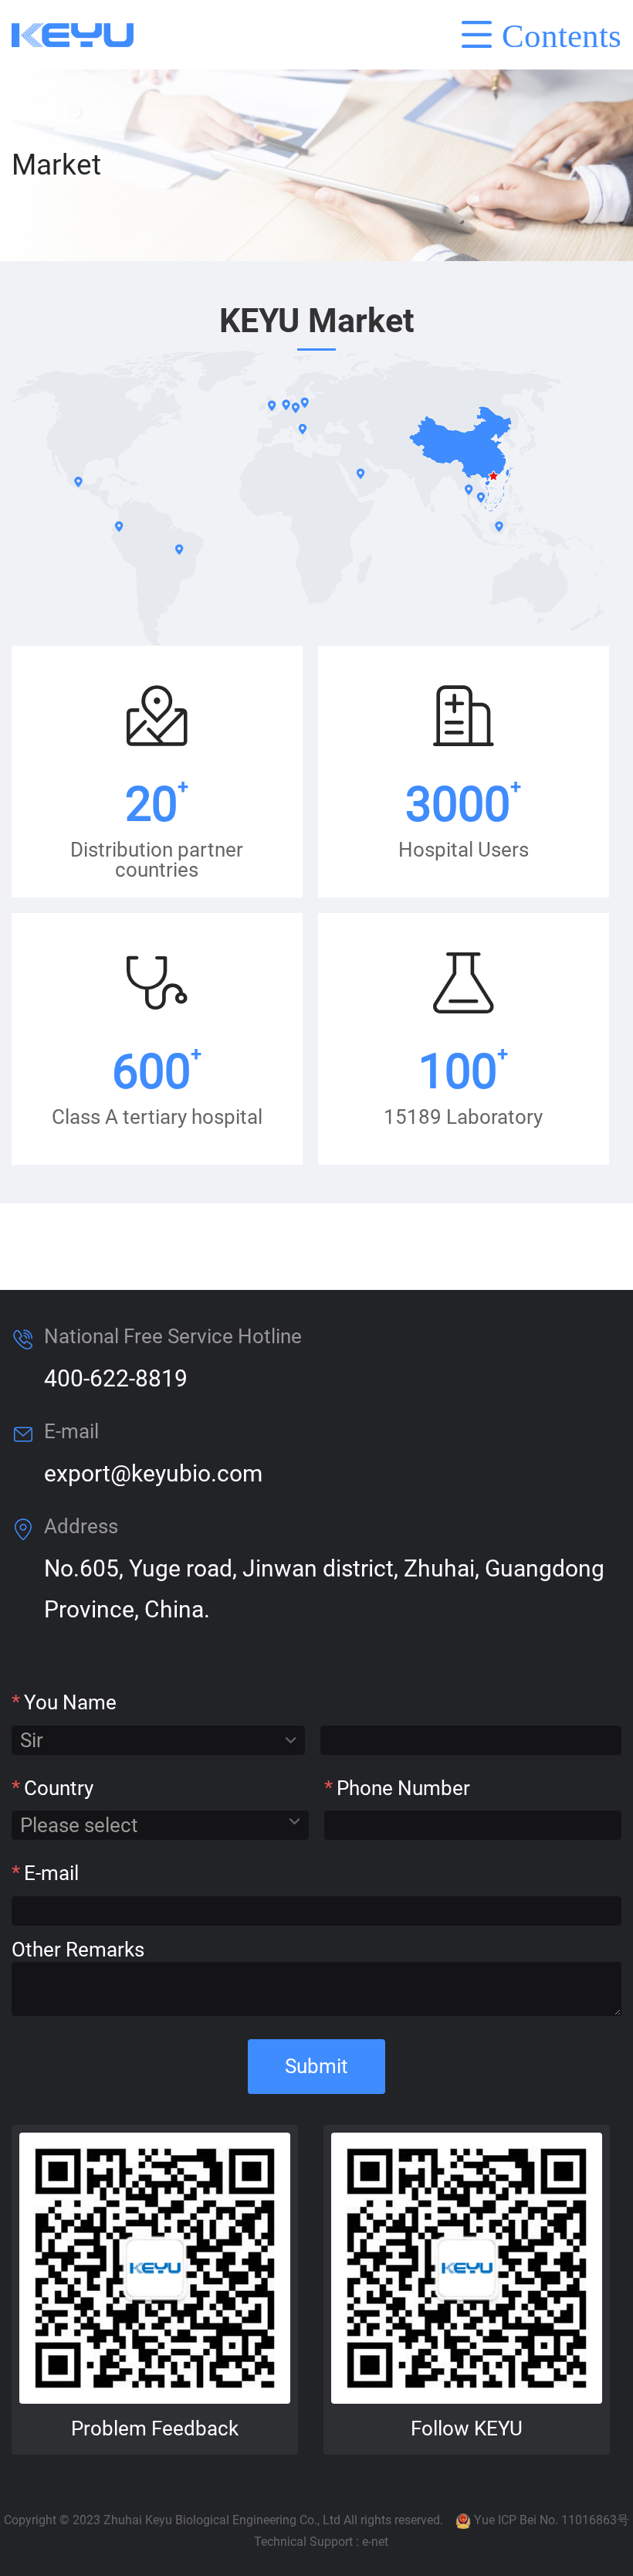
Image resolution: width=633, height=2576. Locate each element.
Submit (316, 2066)
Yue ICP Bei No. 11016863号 (552, 2520)
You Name (64, 1702)
